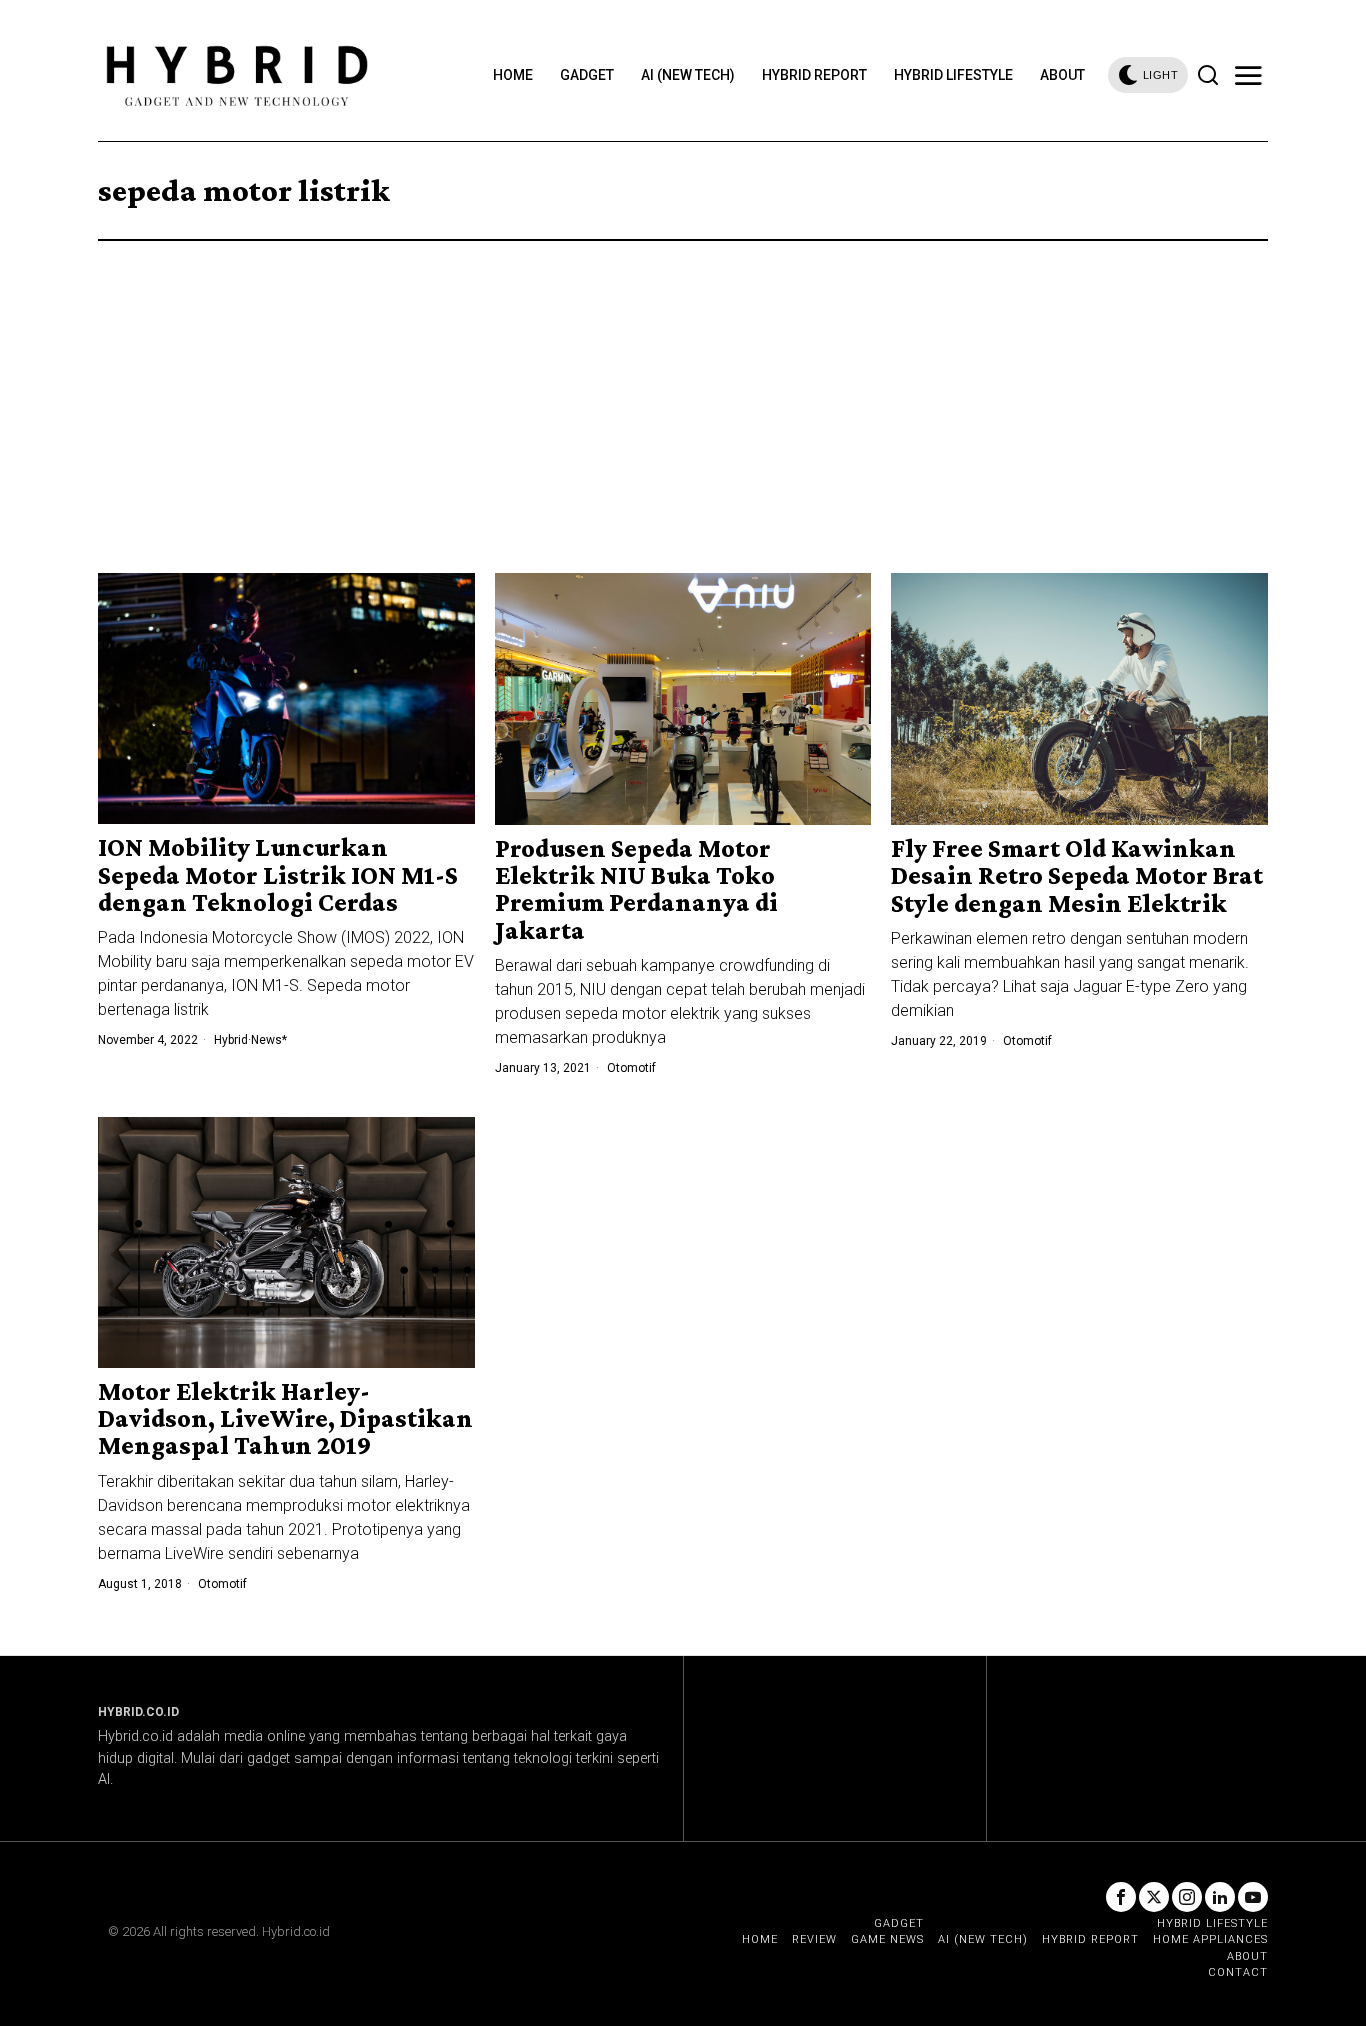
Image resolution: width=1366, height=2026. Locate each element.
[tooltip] (1121, 1897)
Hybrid (231, 1040)
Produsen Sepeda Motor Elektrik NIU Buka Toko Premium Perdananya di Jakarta (636, 889)
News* (269, 1040)
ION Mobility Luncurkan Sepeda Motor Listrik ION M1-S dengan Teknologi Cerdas (278, 875)
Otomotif (631, 1068)
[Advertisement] (683, 391)
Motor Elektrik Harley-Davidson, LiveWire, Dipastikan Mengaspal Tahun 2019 (285, 1419)
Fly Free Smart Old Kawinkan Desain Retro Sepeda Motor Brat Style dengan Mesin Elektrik (1077, 876)
